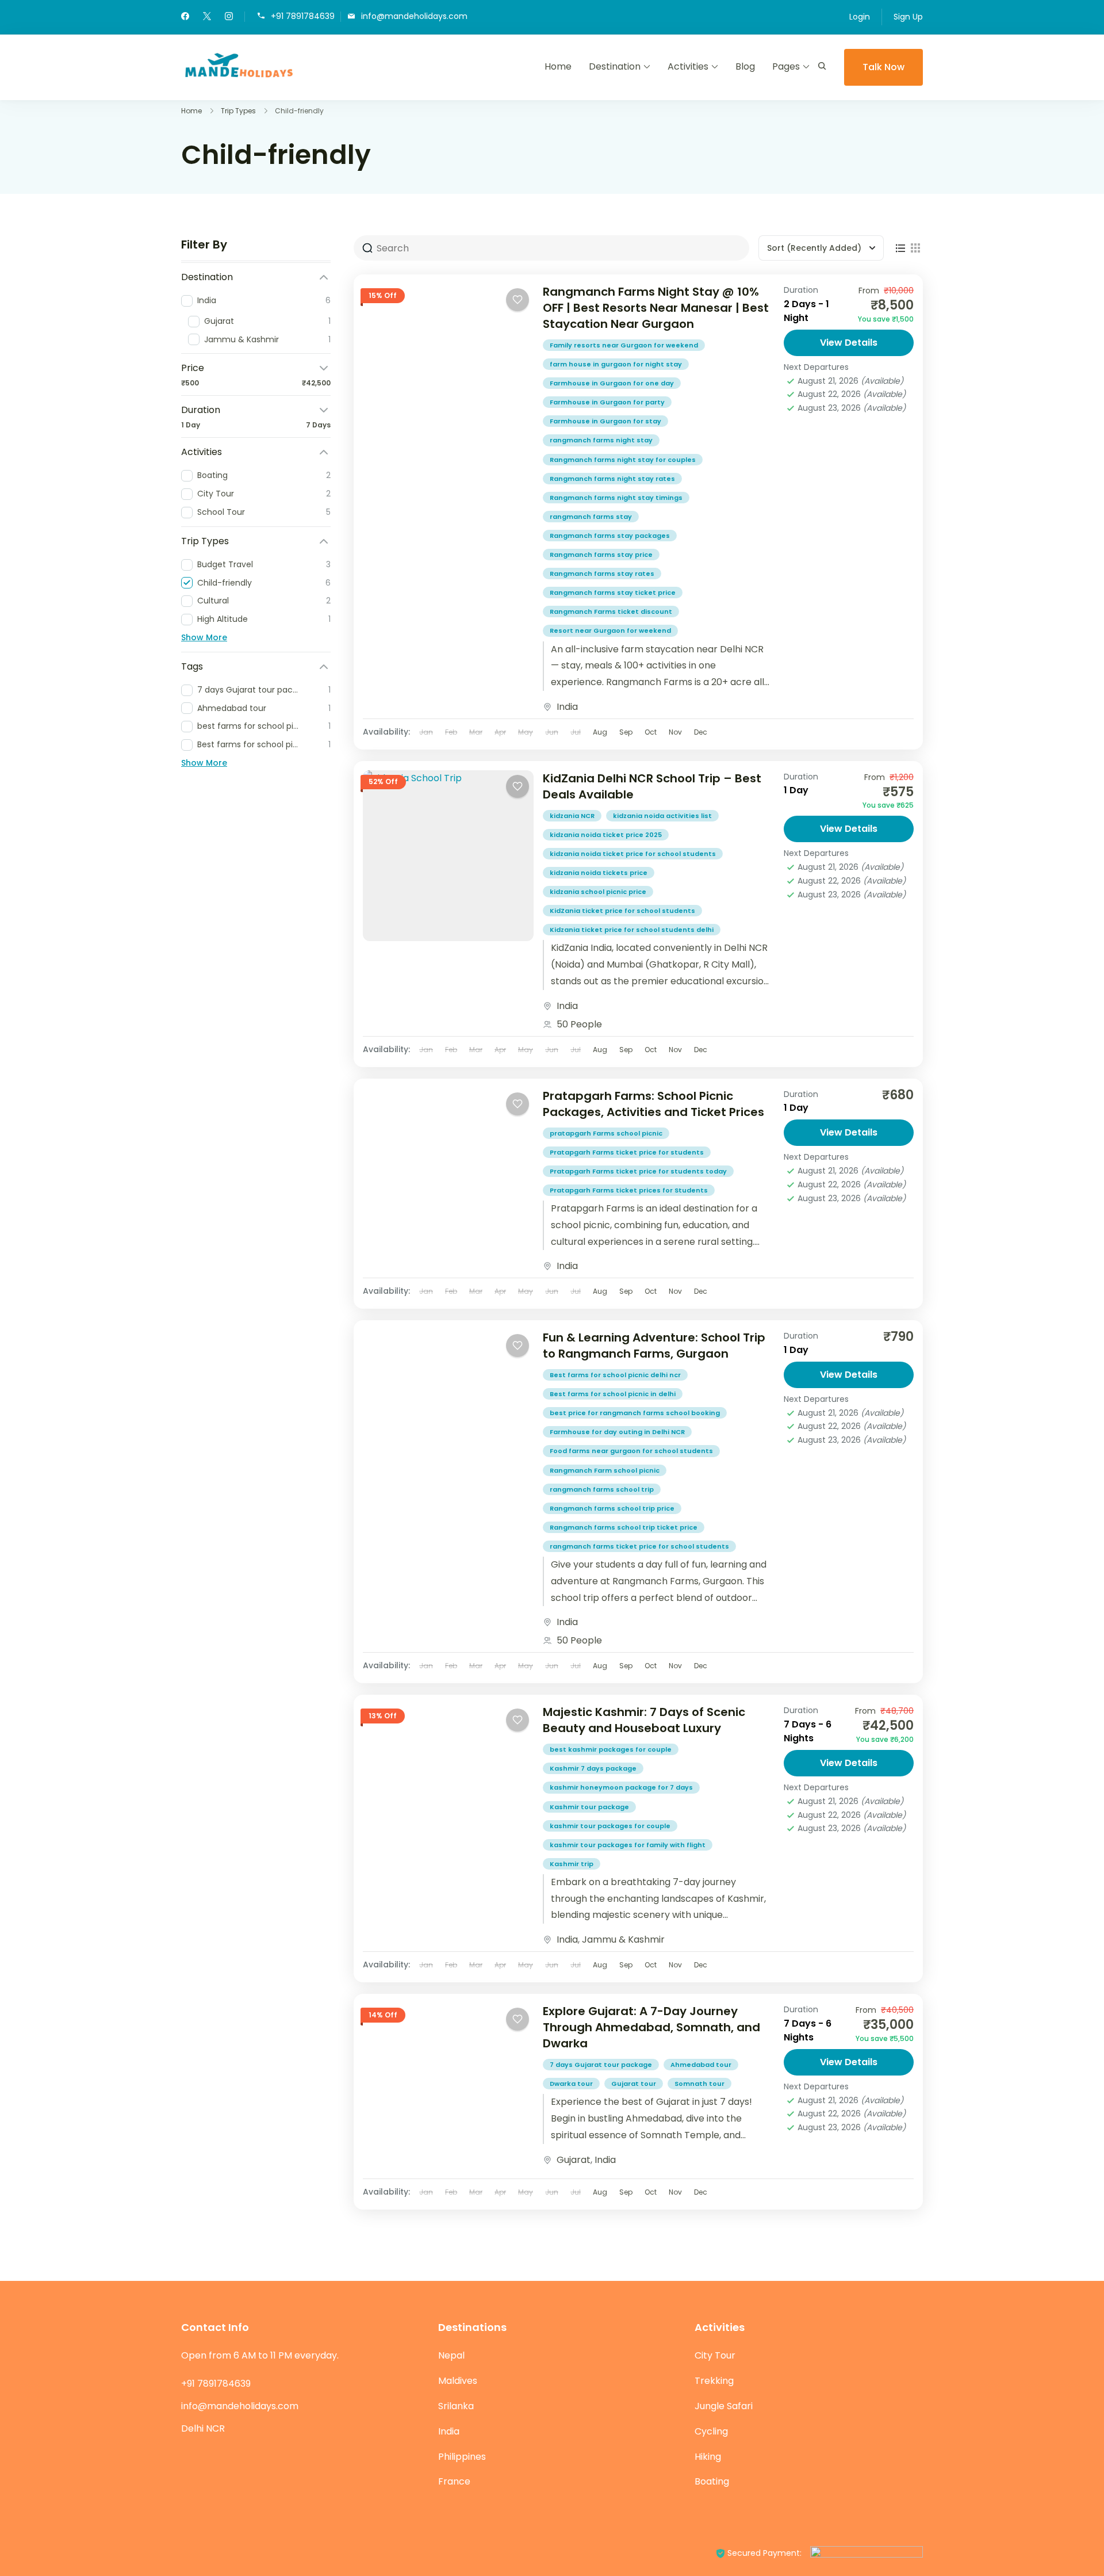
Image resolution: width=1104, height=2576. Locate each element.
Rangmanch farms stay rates (602, 574)
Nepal (451, 2355)
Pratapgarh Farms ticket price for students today (638, 1171)
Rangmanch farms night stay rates (612, 479)
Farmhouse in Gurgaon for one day (612, 383)
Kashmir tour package (589, 1807)
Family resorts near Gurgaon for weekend (624, 345)
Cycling (711, 2431)
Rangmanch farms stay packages (610, 536)
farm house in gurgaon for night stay (616, 364)
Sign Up (908, 17)
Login (860, 17)
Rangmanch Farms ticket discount (611, 611)
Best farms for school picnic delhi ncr (615, 1375)
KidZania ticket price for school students (622, 911)
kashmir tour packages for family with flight (628, 1845)
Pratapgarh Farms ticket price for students (627, 1152)
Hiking (708, 2457)
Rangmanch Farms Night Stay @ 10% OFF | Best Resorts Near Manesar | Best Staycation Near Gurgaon (656, 308)
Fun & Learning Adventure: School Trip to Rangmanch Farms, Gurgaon (654, 1346)
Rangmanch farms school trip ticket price (624, 1527)
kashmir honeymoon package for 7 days (621, 1787)
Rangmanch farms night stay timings (616, 498)
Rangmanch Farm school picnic (605, 1470)
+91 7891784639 (303, 16)
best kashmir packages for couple (611, 1749)
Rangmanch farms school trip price (612, 1508)
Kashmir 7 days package (593, 1768)
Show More (204, 637)
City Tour (715, 2355)
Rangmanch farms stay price (601, 555)
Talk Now (883, 67)
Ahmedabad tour (701, 2065)
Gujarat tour (634, 2084)
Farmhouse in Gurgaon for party (607, 402)
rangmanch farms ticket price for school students (639, 1546)
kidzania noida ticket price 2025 (606, 835)
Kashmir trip (572, 1864)
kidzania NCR (572, 816)
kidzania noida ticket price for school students (633, 854)
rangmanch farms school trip (602, 1489)
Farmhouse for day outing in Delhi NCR (617, 1432)
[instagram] (229, 17)
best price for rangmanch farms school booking (635, 1413)
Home (558, 66)
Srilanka (456, 2406)
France (454, 2481)
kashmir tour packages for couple (610, 1826)
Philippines (462, 2457)
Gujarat (574, 2160)
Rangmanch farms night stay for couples (623, 460)
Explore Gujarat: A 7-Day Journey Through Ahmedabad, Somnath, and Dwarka (651, 2027)
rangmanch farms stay (591, 517)
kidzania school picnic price (598, 892)
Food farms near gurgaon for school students (631, 1451)
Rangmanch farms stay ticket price (613, 593)
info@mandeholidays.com (414, 16)
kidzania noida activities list (662, 816)
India (567, 707)
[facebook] (185, 17)
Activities (688, 66)
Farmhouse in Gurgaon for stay (605, 421)
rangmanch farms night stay (601, 440)
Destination (615, 66)
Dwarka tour (571, 2084)
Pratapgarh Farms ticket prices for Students (629, 1190)
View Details (849, 343)
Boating (712, 2481)
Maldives (458, 2381)
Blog (745, 66)
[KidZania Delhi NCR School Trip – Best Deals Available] (448, 856)
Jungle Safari (724, 2406)
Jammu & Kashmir (623, 1939)
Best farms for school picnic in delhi (613, 1394)
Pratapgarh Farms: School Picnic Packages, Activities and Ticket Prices (653, 1104)
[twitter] (207, 17)
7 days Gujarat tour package (601, 2065)
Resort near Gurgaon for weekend (610, 630)
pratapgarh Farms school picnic (606, 1133)
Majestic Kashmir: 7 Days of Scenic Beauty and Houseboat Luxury (644, 1720)
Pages (786, 66)
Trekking (714, 2381)
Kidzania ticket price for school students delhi (632, 930)
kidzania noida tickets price (599, 873)
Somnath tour (699, 2084)
